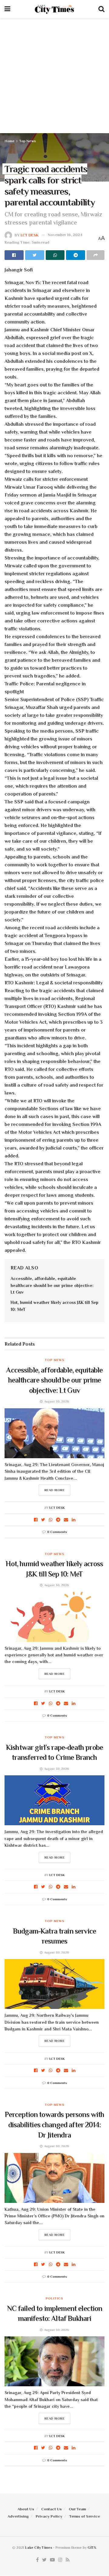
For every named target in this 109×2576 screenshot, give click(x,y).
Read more (55, 1490)
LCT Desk (30, 235)
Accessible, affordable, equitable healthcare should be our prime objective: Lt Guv (52, 1285)
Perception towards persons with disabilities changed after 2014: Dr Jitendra (55, 2125)
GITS (92, 2548)
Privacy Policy (49, 2516)
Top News (28, 141)
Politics (54, 2298)
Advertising (18, 2516)
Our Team (77, 2509)
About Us (26, 2509)
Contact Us (51, 2509)
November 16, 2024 (65, 235)
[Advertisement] (54, 76)
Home (10, 141)
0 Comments (57, 1532)
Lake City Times (39, 2548)
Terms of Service (85, 2516)
